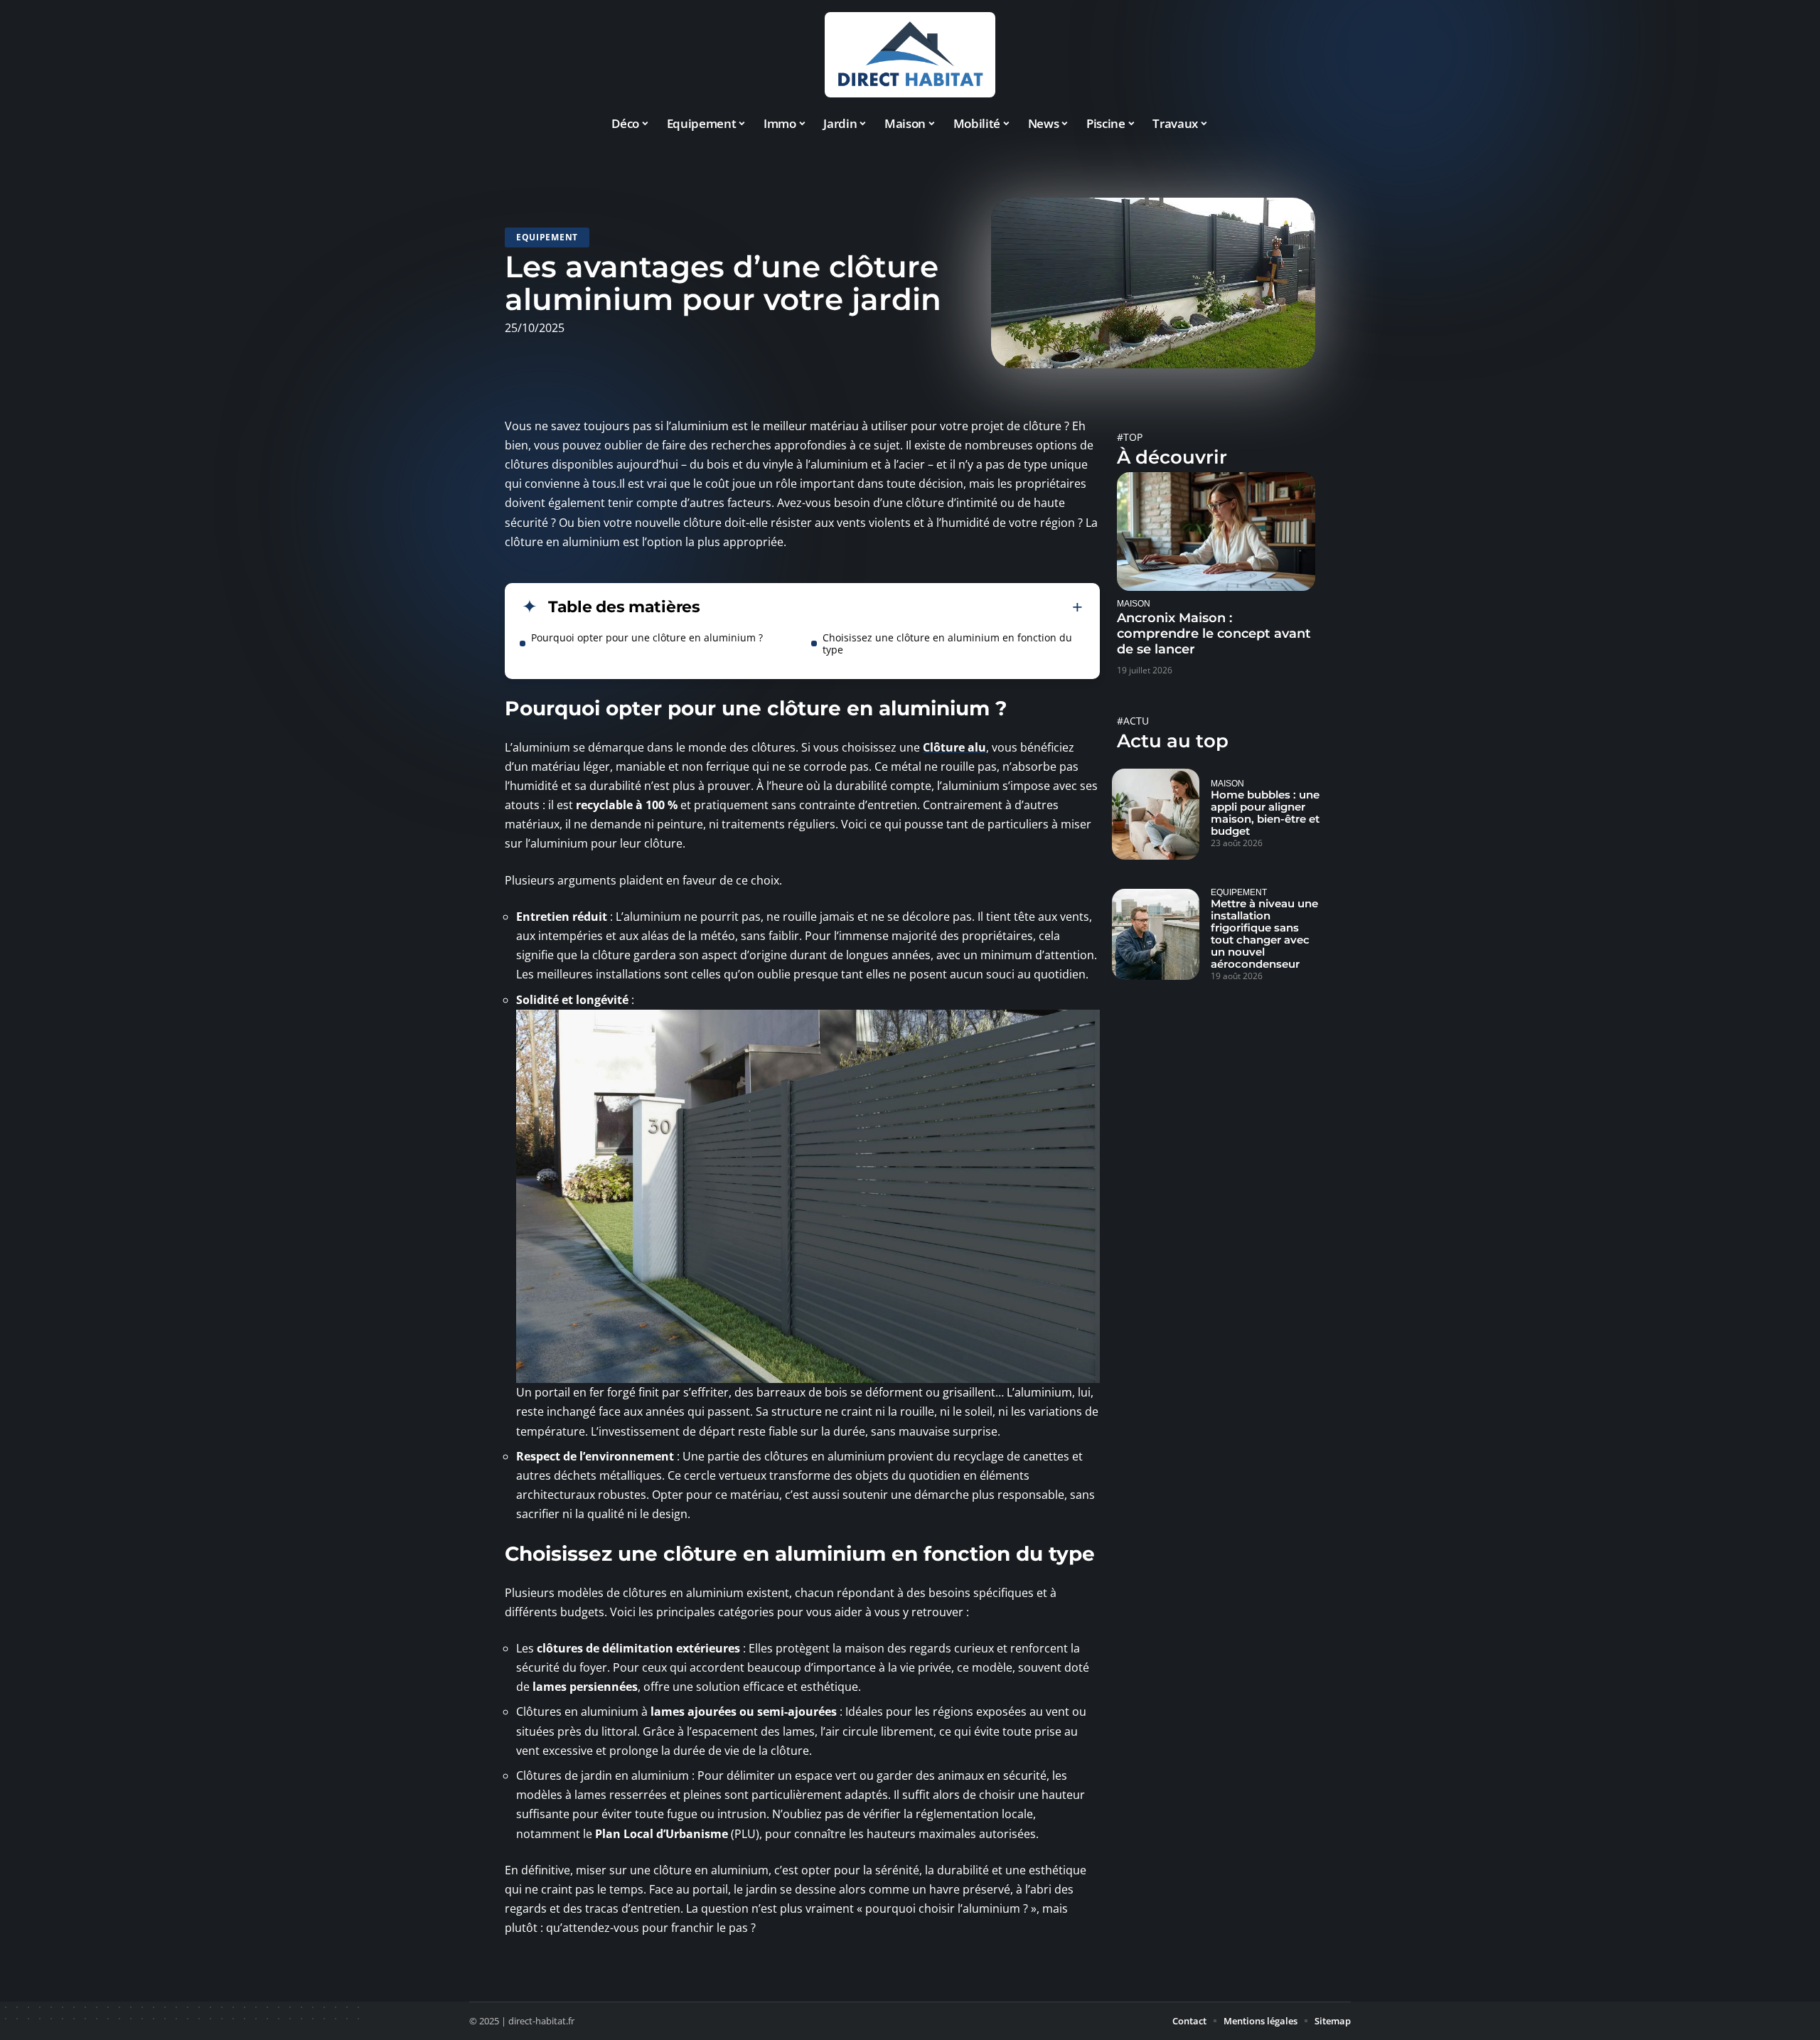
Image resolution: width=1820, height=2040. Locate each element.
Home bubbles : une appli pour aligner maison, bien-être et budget (1265, 813)
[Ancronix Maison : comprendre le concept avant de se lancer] (1216, 532)
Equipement (547, 237)
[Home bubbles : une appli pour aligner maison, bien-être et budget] (1156, 814)
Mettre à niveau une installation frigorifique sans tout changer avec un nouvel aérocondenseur (1264, 934)
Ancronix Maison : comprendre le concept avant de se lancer (1214, 634)
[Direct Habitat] (910, 55)
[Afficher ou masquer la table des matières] (892, 607)
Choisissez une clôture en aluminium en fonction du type (947, 643)
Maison (1134, 603)
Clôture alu (954, 747)
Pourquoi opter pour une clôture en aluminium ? (647, 637)
